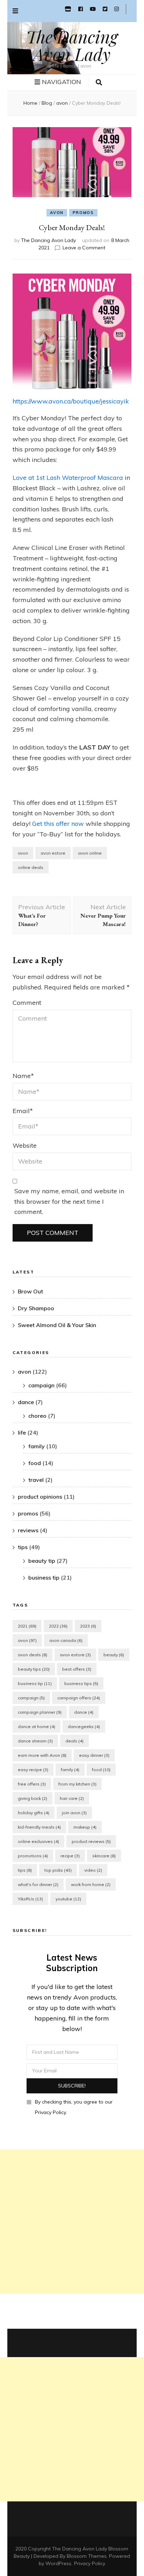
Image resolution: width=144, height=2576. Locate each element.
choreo (37, 1416)
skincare (104, 1856)
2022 (58, 1626)
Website (25, 1145)
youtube (68, 1899)
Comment (27, 1003)
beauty (114, 1655)
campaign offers (79, 1698)
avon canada (66, 1640)
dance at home (37, 1726)
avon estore (53, 853)
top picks (58, 1870)
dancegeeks (84, 1726)
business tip (44, 1577)
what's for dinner (38, 1884)
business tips (81, 1683)
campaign (41, 1385)
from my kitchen (77, 1784)
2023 (88, 1626)
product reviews (91, 1841)
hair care (72, 1798)
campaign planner (40, 1712)
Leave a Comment (84, 248)
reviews (28, 1530)
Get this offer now (58, 824)
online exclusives (38, 1841)
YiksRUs (30, 1899)
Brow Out (30, 1291)
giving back (33, 1798)
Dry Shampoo (36, 1308)
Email (23, 1111)
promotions (33, 1856)
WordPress (58, 2563)
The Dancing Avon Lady (72, 45)
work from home (91, 1884)
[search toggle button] (99, 83)
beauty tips (34, 1669)
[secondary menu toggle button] (15, 11)
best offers (77, 1669)
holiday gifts (34, 1813)
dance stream (35, 1741)
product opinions (40, 1497)
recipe (70, 1856)
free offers (32, 1784)
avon (57, 213)
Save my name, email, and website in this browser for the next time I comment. (69, 1201)
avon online (90, 853)
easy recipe (33, 1770)
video (93, 1870)
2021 (27, 1626)
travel (36, 1480)
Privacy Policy (90, 2563)
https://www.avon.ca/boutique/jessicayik (71, 401)
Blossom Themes (87, 2556)
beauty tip (42, 1561)
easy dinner (94, 1755)
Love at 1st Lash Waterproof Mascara (68, 478)
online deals (31, 867)
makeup (85, 1827)
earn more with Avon (42, 1755)
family (37, 1446)
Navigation (62, 82)
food (35, 1463)
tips (23, 1547)
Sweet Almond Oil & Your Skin (57, 1325)
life (22, 1432)
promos (83, 213)
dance (26, 1402)
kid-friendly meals (39, 1827)
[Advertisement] (72, 2222)
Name (23, 1076)
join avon (74, 1813)
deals (74, 1741)
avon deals (33, 1655)
